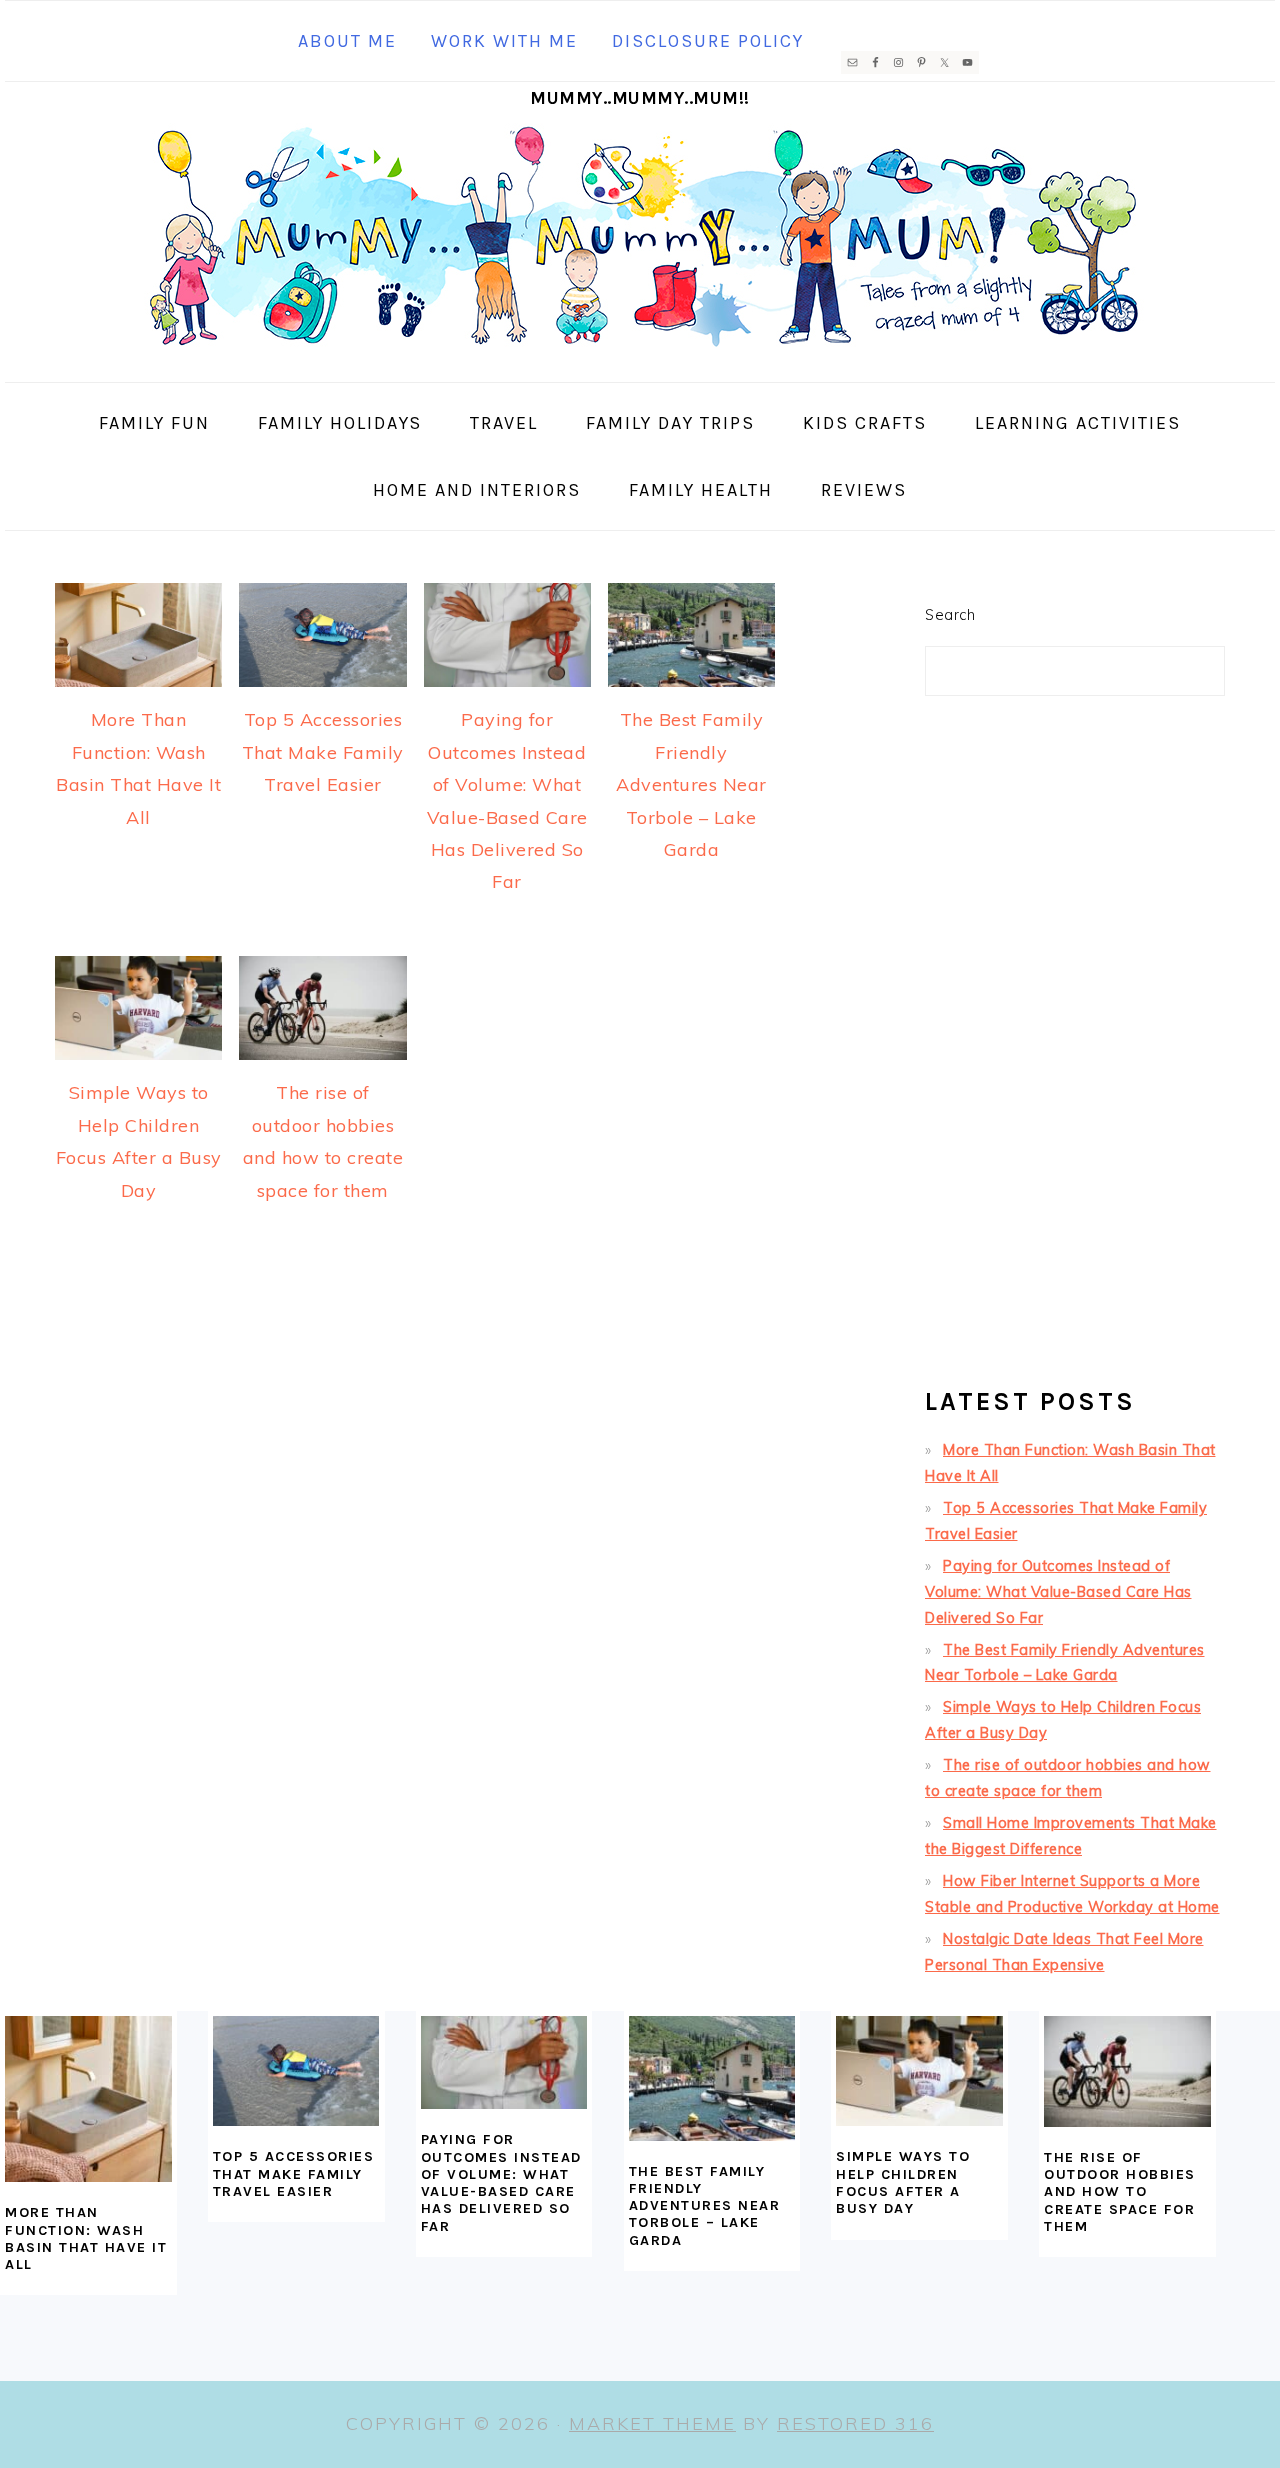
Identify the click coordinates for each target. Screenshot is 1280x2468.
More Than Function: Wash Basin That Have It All (86, 2238)
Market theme (652, 2423)
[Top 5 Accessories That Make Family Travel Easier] (296, 2071)
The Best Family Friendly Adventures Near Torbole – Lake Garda (691, 784)
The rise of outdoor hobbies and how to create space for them (1120, 2192)
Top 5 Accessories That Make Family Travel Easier (323, 752)
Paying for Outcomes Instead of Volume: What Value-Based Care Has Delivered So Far (1058, 1592)
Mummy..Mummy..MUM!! (640, 98)
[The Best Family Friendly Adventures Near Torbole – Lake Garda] (712, 2078)
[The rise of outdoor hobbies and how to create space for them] (1127, 2071)
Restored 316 (855, 2423)
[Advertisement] (1075, 1050)
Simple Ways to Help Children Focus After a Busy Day (903, 2182)
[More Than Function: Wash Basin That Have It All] (88, 2099)
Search (950, 615)
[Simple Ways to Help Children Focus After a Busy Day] (919, 2071)
